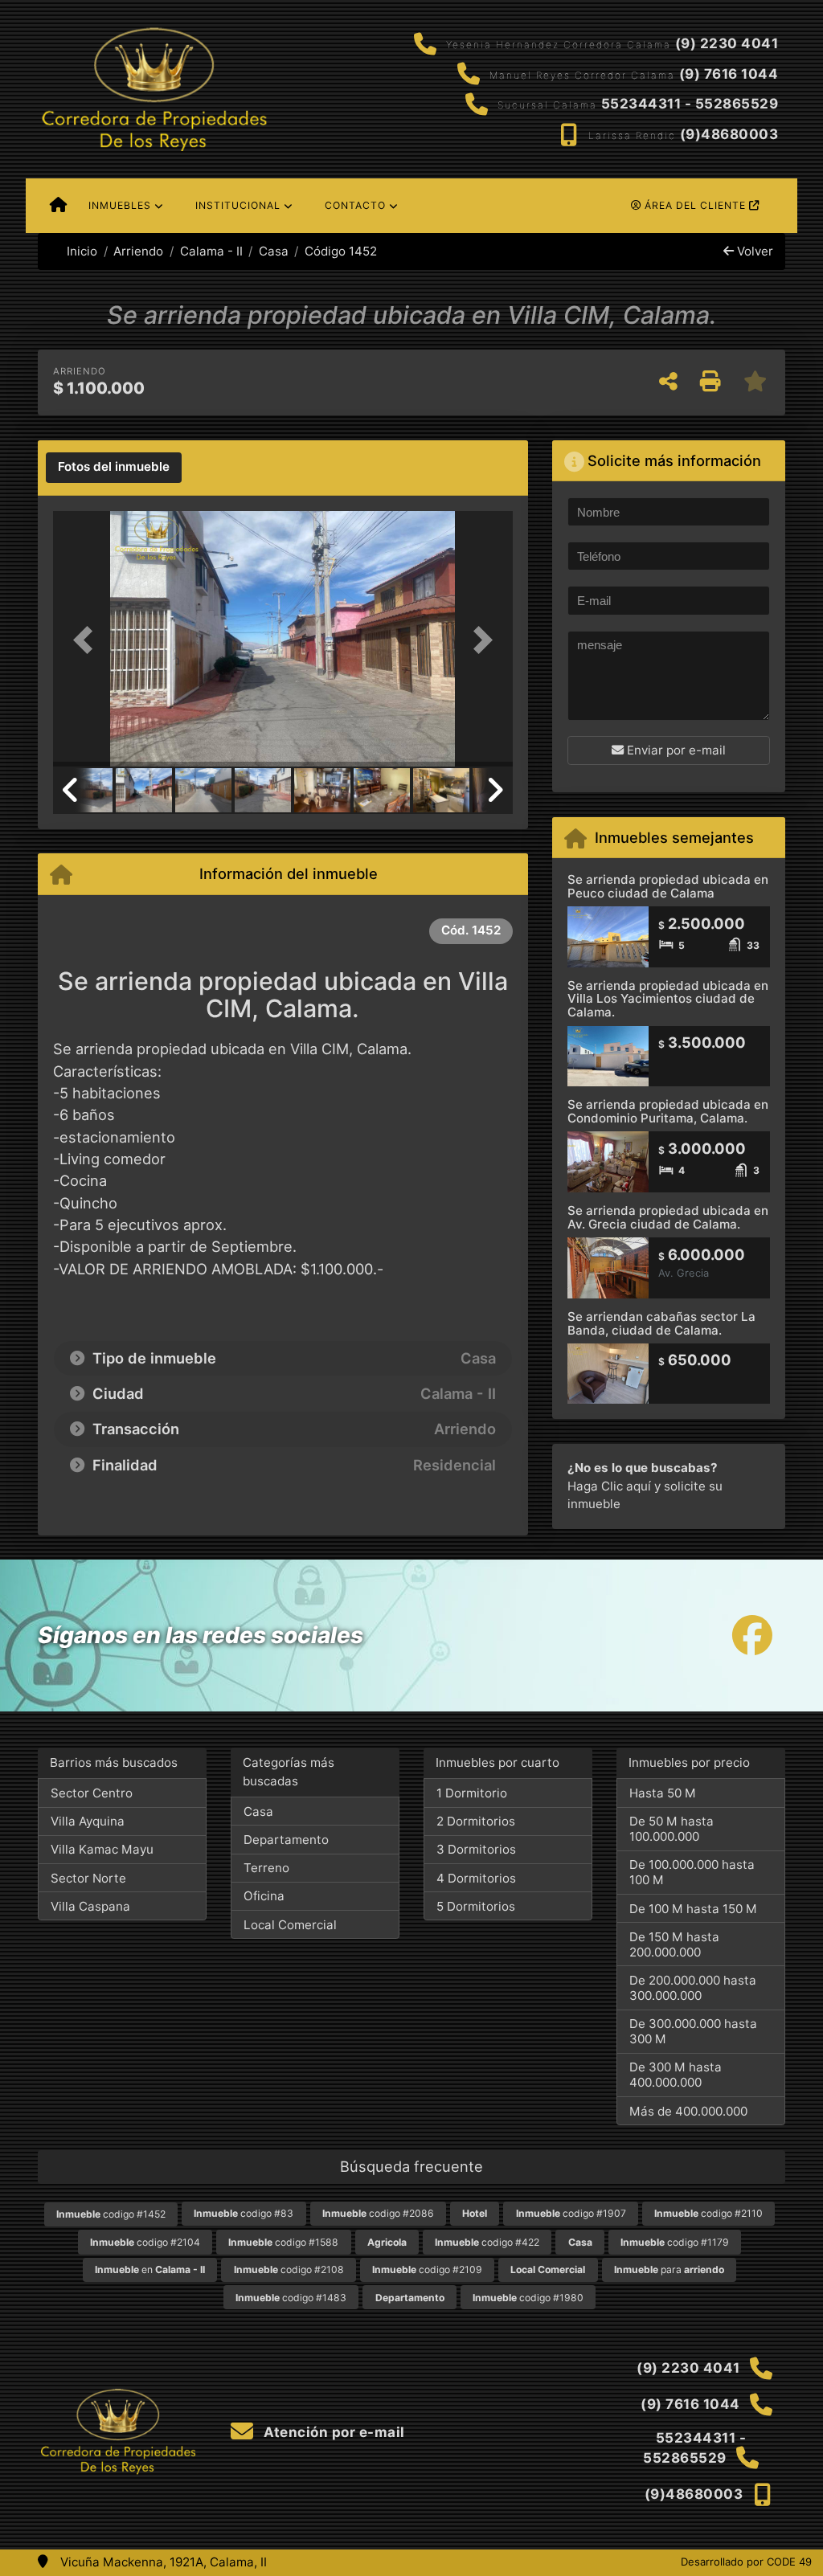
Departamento (286, 1840)
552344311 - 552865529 (690, 104)
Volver (753, 251)
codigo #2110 (708, 2213)
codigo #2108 (289, 2269)
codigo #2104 (145, 2242)
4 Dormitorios (476, 1878)
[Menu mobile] (58, 206)
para (669, 2269)
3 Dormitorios (476, 1849)
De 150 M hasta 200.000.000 (674, 1944)
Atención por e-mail (333, 2432)
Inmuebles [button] (120, 205)
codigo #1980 (528, 2298)
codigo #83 (244, 2213)
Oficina (264, 1896)
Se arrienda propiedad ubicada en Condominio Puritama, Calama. (668, 1111)
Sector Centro (92, 1793)
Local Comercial (290, 1925)
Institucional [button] (238, 205)
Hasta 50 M (663, 1793)
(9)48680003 (729, 134)
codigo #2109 (427, 2269)
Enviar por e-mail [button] (675, 750)
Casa (274, 251)
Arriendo (138, 251)
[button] (88, 640)
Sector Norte (88, 1878)
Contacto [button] (355, 205)
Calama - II (211, 251)
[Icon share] (752, 1636)
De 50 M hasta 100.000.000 (672, 1829)
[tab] (114, 468)
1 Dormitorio (472, 1793)
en (150, 2269)
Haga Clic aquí (609, 1486)
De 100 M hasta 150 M (693, 1909)
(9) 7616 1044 (729, 74)
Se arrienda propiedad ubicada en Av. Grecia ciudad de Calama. (668, 1217)
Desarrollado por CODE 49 (746, 2562)
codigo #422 (487, 2242)
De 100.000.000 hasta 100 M (692, 1872)
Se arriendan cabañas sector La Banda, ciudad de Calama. (661, 1323)
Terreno (266, 1868)
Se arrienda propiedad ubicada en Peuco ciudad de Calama (668, 886)
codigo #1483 (291, 2298)
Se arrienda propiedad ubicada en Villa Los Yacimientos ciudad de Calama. (668, 999)
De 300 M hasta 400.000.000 (676, 2075)
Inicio (80, 251)
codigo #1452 (111, 2214)
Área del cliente (695, 205)
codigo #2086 (378, 2213)
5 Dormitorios (476, 1906)
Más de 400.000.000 (688, 2111)
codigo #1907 (571, 2213)
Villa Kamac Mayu (102, 1849)
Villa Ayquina (88, 1821)
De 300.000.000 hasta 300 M (693, 2031)
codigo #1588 (283, 2242)
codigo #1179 (675, 2242)
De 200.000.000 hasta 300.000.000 (693, 1988)
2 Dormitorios (476, 1821)
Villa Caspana (90, 1906)
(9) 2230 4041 (727, 43)
